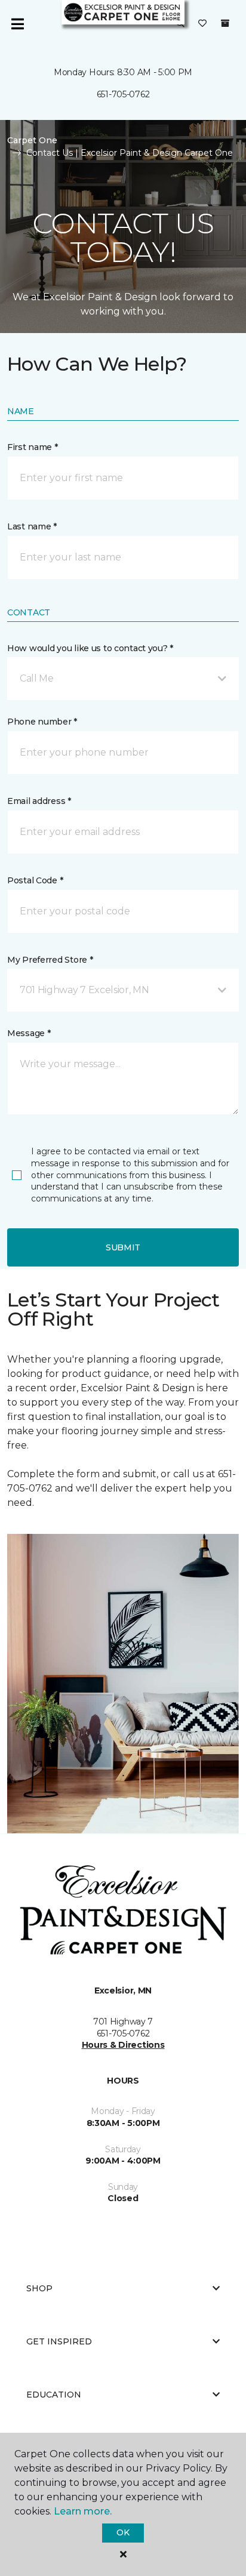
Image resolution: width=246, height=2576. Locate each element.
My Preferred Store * (50, 960)
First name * (33, 447)
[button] (123, 679)
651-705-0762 (123, 94)
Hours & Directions (123, 2045)
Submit (123, 1247)
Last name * (32, 526)
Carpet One (32, 140)
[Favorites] (202, 24)
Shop (39, 2288)
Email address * (39, 801)
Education (54, 2395)
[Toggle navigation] (17, 24)
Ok (123, 2532)
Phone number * (42, 722)
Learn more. (83, 2511)
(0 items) (225, 23)
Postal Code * (35, 880)
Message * (29, 1033)
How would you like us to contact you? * (90, 648)
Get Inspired (59, 2341)
